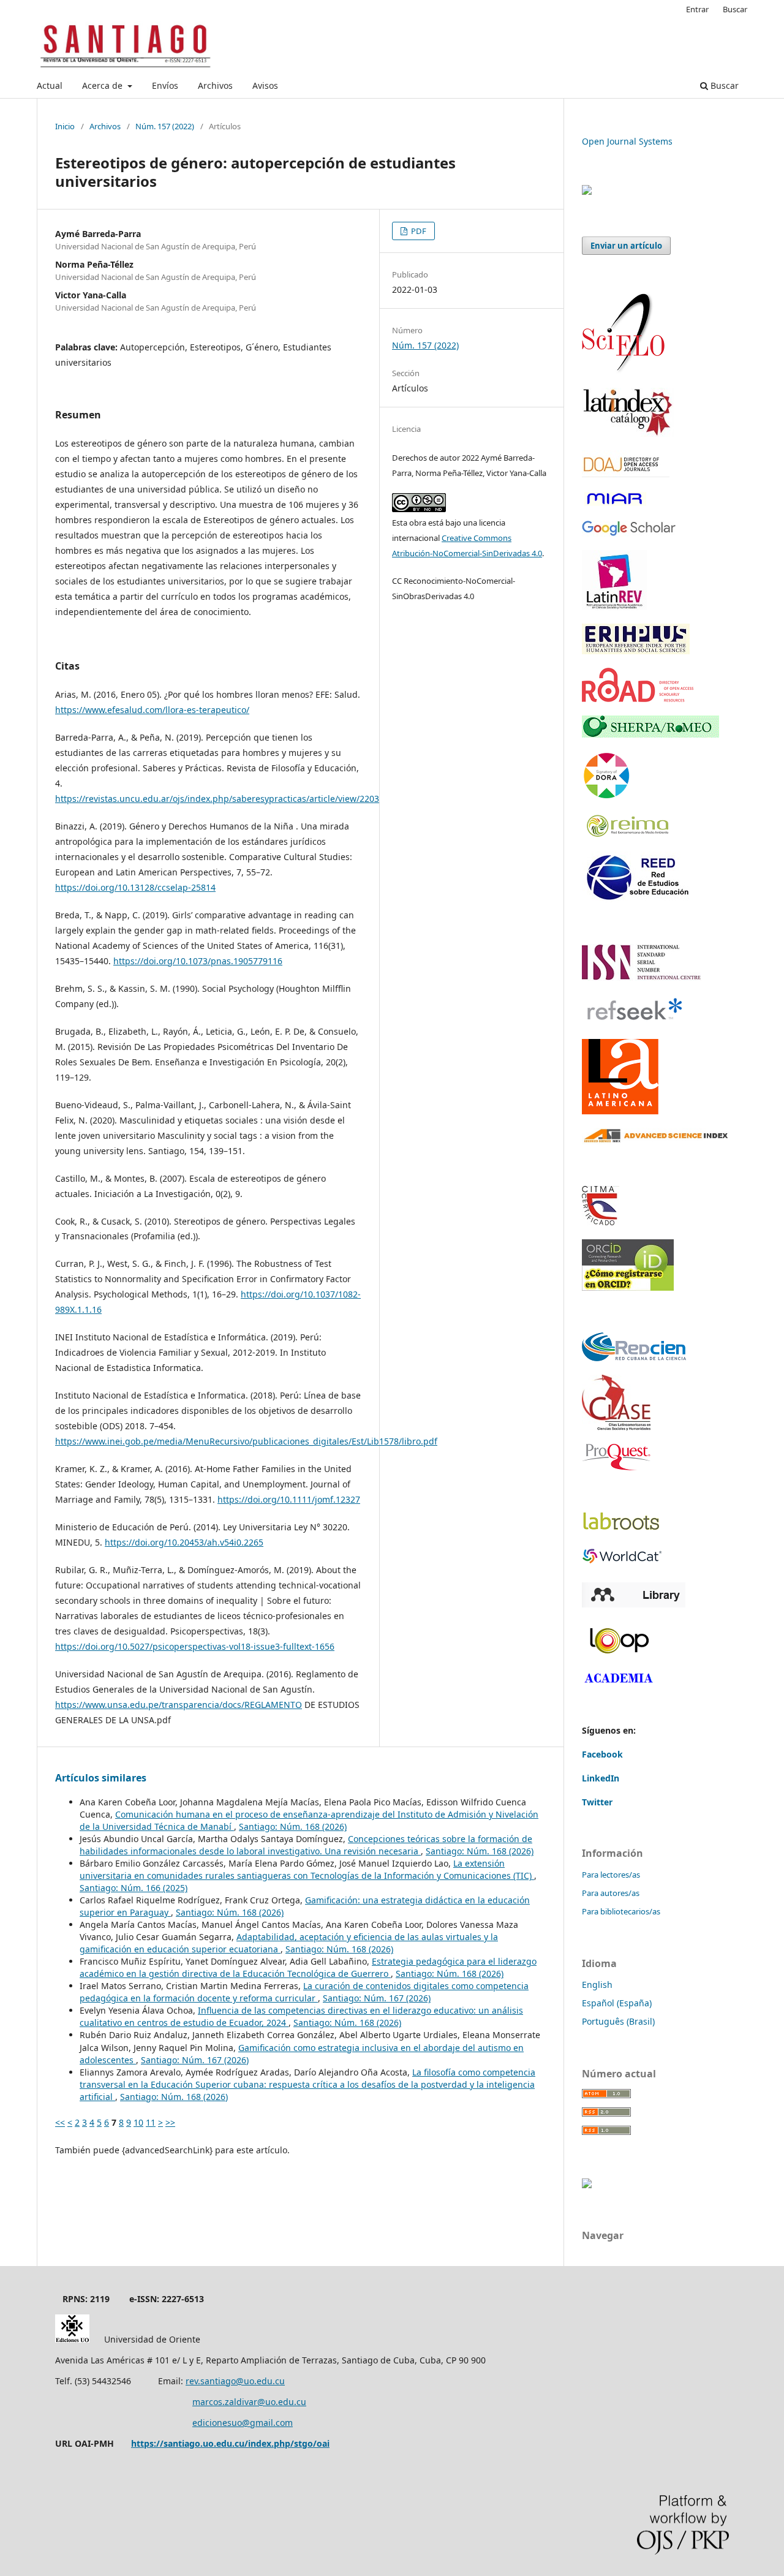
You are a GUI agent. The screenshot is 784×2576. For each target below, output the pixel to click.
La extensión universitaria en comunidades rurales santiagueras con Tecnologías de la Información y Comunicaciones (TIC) (307, 1869)
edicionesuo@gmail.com (243, 2423)
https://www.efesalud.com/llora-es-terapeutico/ (152, 710)
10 (138, 2122)
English (597, 1985)
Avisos (265, 85)
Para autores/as (611, 1893)
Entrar (697, 9)
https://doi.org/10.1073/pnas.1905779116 (198, 961)
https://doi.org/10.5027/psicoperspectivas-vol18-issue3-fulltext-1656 (195, 1646)
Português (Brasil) (618, 2021)
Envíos (165, 85)
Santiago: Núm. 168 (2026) (293, 1826)
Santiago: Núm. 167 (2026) (377, 1998)
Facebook (602, 1754)
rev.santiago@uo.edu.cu (235, 2381)
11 (151, 2122)
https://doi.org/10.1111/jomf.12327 (289, 1499)
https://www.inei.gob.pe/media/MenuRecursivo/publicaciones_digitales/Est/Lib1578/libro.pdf (246, 1441)
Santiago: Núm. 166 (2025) (134, 1888)
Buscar (723, 85)
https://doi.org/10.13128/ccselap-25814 (135, 887)
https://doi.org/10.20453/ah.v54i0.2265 (184, 1542)
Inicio (65, 126)
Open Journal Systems (627, 141)
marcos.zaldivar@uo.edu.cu (249, 2402)
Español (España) (617, 2003)
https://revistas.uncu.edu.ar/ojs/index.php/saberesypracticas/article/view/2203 (217, 799)
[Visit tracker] (587, 191)
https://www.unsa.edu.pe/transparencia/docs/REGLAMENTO (179, 1705)
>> (170, 2122)
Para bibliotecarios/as (621, 1911)
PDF (418, 231)
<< (60, 2122)
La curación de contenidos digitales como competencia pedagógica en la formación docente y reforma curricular (304, 1992)
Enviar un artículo (626, 246)
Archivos (215, 85)
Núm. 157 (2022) (165, 126)
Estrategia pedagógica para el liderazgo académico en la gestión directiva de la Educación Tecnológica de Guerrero (308, 1967)
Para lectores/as (611, 1875)
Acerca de (104, 85)
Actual (50, 85)
